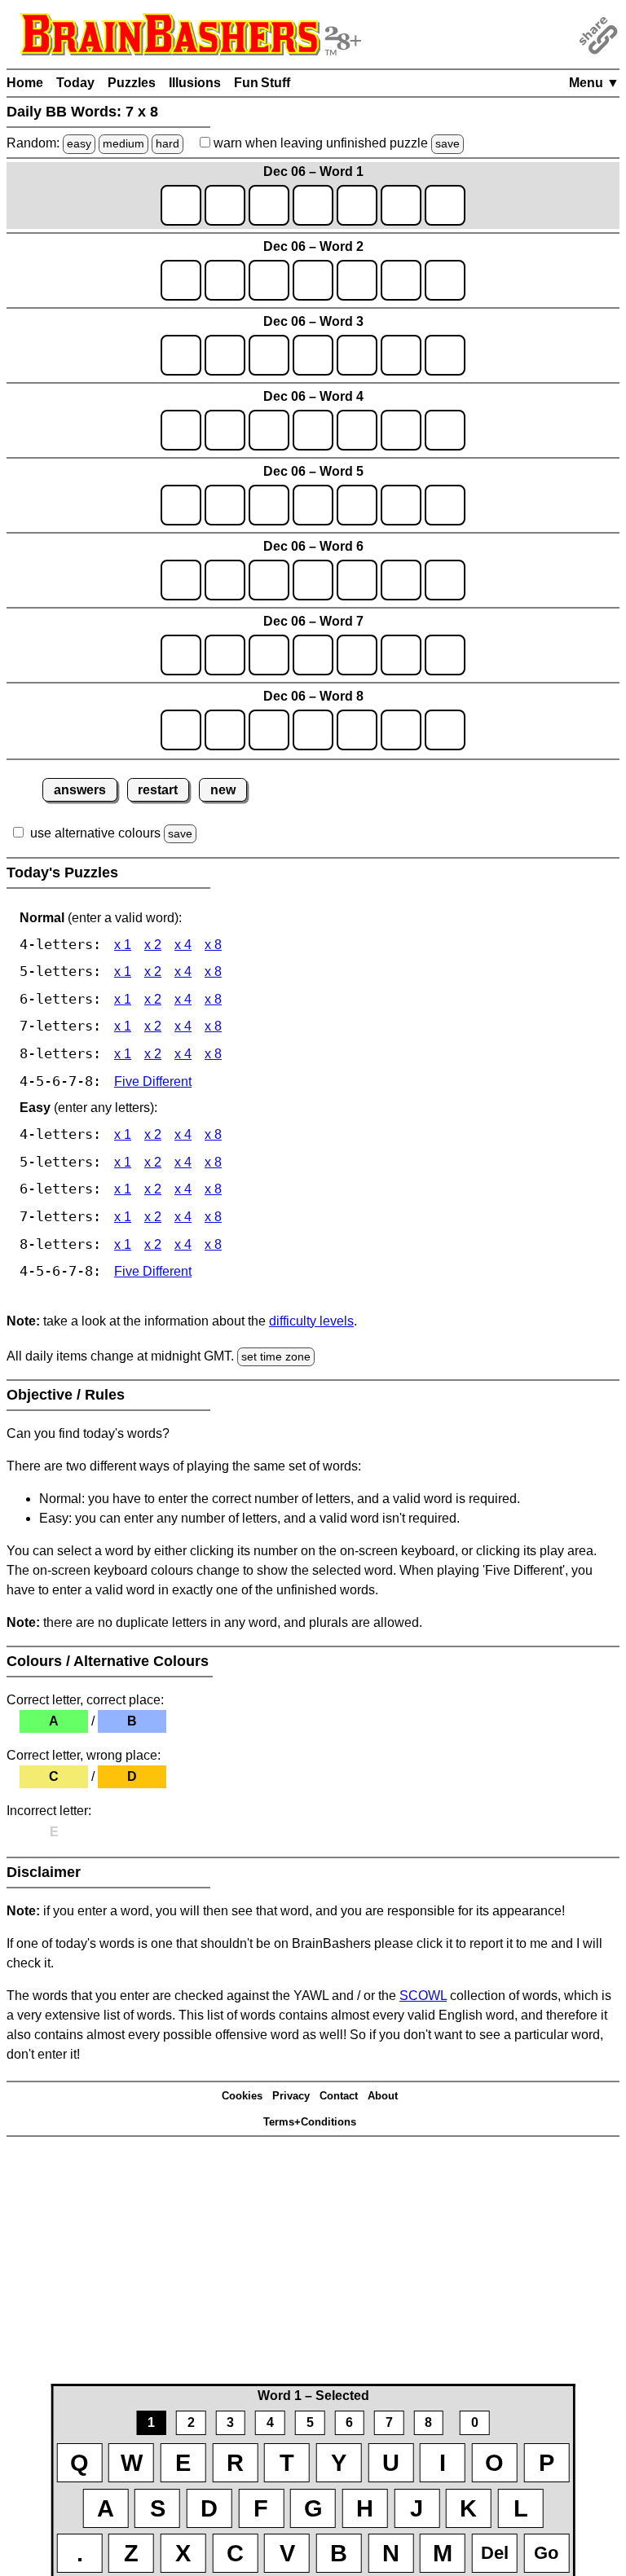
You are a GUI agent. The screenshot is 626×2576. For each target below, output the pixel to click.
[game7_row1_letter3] (269, 655)
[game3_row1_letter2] (225, 355)
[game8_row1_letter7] (445, 730)
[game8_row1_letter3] (269, 730)
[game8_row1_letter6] (401, 730)
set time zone (276, 1356)
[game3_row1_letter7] (445, 355)
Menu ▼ (594, 83)
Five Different (153, 1081)
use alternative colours (95, 833)
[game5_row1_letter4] (313, 505)
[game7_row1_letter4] (313, 655)
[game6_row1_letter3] (269, 580)
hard (168, 143)
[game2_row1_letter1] (181, 280)
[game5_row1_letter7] (445, 505)
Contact (339, 2096)
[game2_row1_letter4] (313, 280)
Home (25, 83)
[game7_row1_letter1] (181, 655)
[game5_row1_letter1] (181, 505)
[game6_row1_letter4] (313, 580)
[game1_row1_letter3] (269, 205)
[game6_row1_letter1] (181, 580)
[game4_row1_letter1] (181, 430)
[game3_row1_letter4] (313, 355)
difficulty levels (311, 1321)
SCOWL (423, 1996)
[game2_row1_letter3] (269, 280)
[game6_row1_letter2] (225, 580)
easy (79, 143)
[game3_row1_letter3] (269, 355)
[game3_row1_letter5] (357, 355)
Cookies (242, 2096)
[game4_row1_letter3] (269, 430)
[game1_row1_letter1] (181, 205)
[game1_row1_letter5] (357, 205)
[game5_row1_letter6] (401, 505)
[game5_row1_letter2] (225, 505)
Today (75, 83)
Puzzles (132, 83)
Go (546, 2553)
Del (495, 2553)
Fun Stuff (262, 83)
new (223, 790)
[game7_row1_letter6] (401, 655)
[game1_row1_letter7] (445, 205)
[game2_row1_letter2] (225, 280)
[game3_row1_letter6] (401, 355)
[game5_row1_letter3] (269, 505)
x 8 (213, 945)
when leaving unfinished (335, 143)
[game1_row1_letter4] (313, 205)
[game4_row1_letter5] (357, 430)
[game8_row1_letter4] (313, 730)
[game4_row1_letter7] (445, 430)
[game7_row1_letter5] (357, 655)
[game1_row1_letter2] (225, 205)
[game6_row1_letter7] (445, 580)
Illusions (195, 83)
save (447, 143)
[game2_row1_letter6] (401, 280)
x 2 (153, 945)
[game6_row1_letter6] (401, 580)
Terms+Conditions (310, 2122)
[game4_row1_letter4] (313, 430)
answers (80, 790)
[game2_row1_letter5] (357, 280)
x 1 (123, 945)
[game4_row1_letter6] (401, 430)
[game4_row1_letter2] (225, 430)
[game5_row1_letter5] (357, 505)
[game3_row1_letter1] (181, 355)
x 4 (183, 945)
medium (123, 143)
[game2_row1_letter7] (445, 280)
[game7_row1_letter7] (445, 655)
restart (158, 790)
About (383, 2096)
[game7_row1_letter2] (225, 655)
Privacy (291, 2096)
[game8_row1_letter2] (225, 730)
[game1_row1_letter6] (401, 205)
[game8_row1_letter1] (181, 730)
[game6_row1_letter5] (357, 580)
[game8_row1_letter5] (357, 730)
